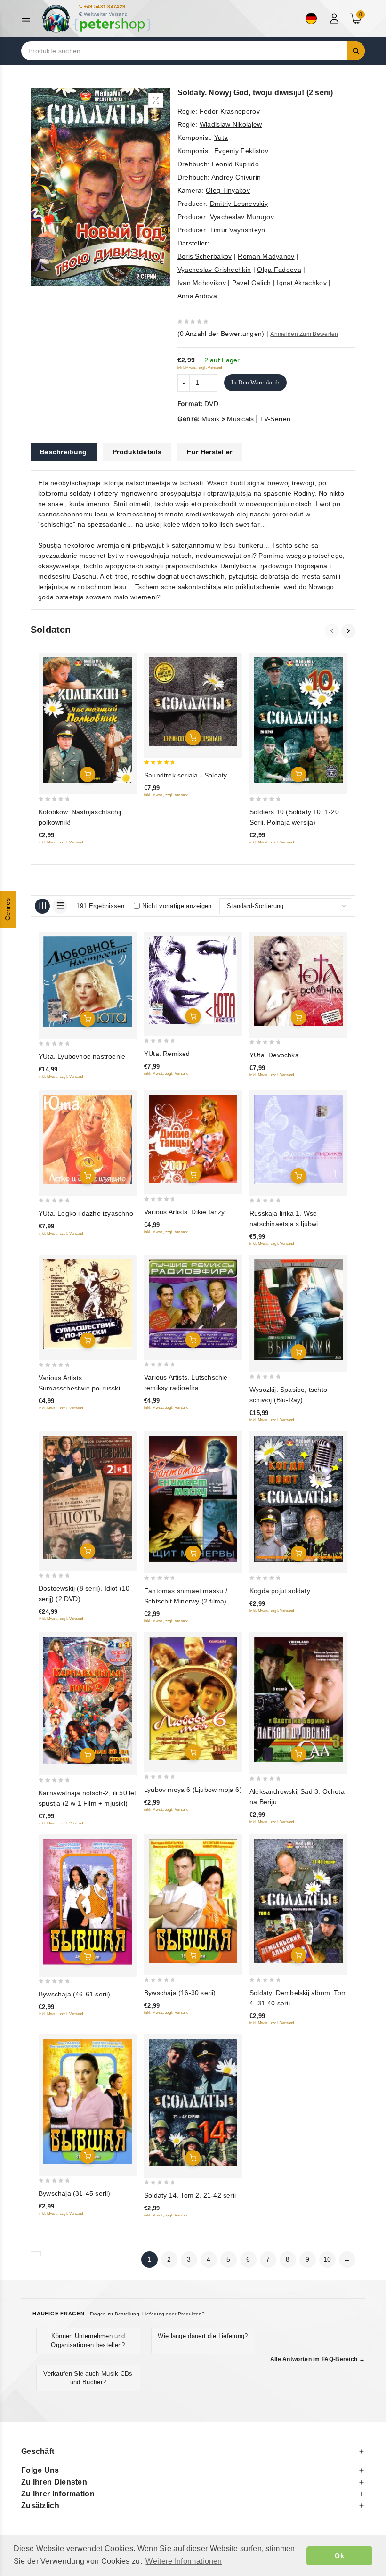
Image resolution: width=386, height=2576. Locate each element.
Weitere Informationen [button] (184, 2561)
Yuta (221, 138)
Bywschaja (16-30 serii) (180, 1993)
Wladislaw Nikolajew (231, 124)
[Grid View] (42, 906)
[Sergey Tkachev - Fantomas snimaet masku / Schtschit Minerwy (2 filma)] (193, 1499)
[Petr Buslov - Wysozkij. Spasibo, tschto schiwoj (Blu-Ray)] (298, 1310)
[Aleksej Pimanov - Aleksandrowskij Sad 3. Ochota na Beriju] (298, 1700)
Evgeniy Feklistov (241, 151)
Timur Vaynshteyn (238, 230)
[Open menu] (28, 19)
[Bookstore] (97, 19)
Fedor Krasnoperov (230, 111)
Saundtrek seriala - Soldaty (185, 775)
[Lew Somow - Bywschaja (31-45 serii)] (88, 2102)
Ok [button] (339, 2556)
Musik (211, 419)
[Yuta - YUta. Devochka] (298, 981)
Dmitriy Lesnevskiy (239, 204)
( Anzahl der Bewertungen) (221, 334)
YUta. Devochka (274, 1055)
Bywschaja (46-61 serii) (75, 1994)
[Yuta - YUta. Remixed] (193, 980)
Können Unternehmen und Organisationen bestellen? (88, 2340)
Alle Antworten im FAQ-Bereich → (318, 2359)
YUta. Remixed (167, 1054)
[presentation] (333, 631)
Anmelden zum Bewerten (304, 334)
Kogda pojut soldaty (280, 1591)
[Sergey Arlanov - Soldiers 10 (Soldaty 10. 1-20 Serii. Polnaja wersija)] (298, 720)
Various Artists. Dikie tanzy (185, 1212)
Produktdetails (137, 452)
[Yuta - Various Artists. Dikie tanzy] (193, 1139)
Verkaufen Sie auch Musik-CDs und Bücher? (88, 2378)
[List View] (60, 906)
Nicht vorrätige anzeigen (177, 906)
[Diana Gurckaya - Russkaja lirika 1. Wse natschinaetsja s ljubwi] (298, 1140)
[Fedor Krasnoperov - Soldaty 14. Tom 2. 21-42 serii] (193, 2102)
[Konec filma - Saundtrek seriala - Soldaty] (193, 702)
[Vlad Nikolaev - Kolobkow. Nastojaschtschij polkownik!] (88, 720)
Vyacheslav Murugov (242, 217)
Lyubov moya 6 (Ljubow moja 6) (193, 1790)
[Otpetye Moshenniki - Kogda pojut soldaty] (298, 1499)
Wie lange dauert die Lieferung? (203, 2336)
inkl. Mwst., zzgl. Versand (200, 368)
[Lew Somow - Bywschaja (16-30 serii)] (193, 1901)
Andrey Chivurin (236, 177)
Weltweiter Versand (106, 14)
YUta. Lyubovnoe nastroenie (82, 1056)
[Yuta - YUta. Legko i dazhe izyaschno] (88, 1140)
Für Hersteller (209, 452)
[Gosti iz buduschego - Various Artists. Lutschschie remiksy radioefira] (193, 1304)
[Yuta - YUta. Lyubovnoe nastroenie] (88, 982)
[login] (335, 18)
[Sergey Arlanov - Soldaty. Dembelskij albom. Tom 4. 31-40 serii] (298, 1901)
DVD (211, 404)
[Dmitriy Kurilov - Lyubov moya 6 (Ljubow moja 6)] (193, 1699)
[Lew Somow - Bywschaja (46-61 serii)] (88, 1902)
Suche (356, 51)
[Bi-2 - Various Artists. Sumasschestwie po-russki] (88, 1304)
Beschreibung (64, 452)
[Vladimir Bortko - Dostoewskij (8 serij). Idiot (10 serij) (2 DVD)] (88, 1497)
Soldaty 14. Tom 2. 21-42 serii (190, 2195)
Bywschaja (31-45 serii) (75, 2193)
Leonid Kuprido (235, 164)
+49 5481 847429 (105, 6)
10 (327, 2259)
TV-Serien (275, 419)
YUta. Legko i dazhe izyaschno (86, 1213)
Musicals (240, 419)
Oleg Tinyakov (228, 190)
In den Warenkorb (255, 382)
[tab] (64, 452)
